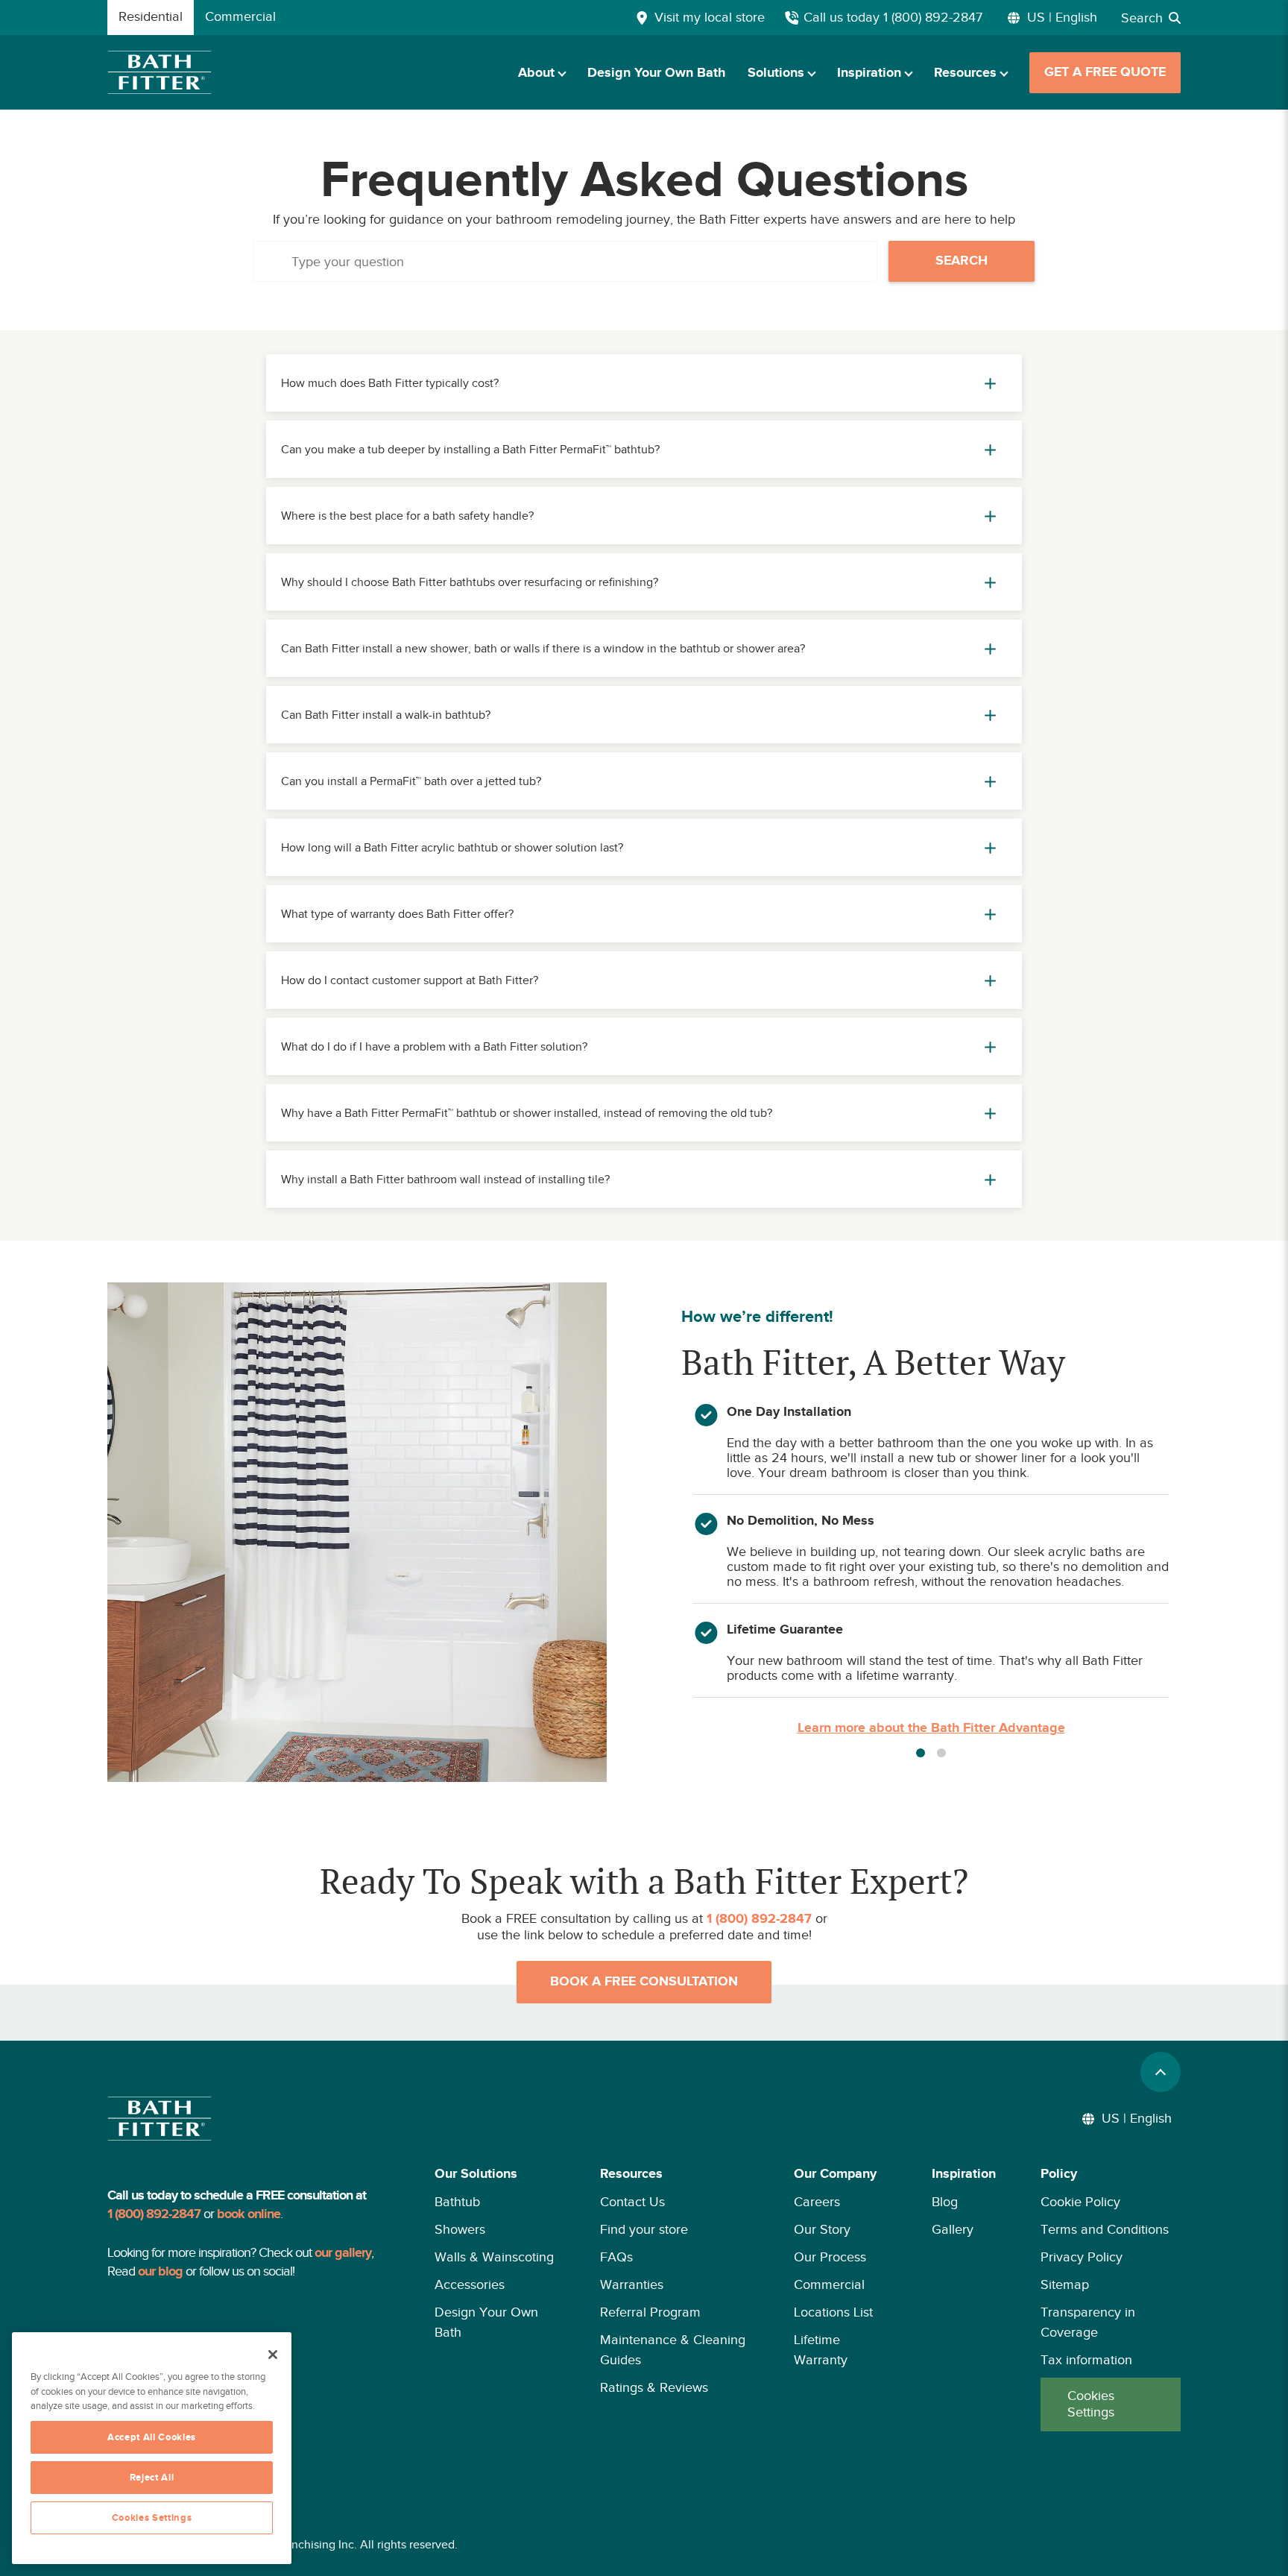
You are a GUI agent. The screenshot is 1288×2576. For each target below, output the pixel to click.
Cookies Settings (1091, 2404)
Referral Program (650, 2312)
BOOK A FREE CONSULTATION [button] (644, 1982)
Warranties (632, 2284)
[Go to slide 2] (941, 1753)
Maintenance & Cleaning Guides (673, 2350)
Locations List (833, 2312)
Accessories (470, 2284)
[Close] (273, 2355)
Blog (945, 2202)
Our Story (822, 2229)
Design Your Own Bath (656, 73)
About (536, 73)
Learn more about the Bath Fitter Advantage (931, 1728)
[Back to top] (1161, 2072)
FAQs (616, 2257)
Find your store (644, 2229)
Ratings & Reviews (654, 2387)
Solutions (776, 73)
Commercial (829, 2284)
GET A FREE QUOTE (1105, 72)
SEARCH (962, 261)
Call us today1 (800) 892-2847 (893, 17)
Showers (460, 2229)
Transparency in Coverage (1088, 2322)
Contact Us (632, 2202)
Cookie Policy (1080, 2202)
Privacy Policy (1082, 2257)
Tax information (1086, 2360)
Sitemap (1065, 2284)
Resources (965, 73)
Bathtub (457, 2202)
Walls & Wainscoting (494, 2257)
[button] (495, 2298)
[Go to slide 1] (921, 1753)
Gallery (953, 2229)
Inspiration (869, 73)
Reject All (152, 2478)
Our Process (830, 2257)
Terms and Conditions (1105, 2229)
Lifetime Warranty (821, 2350)
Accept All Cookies (152, 2437)
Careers (817, 2202)
